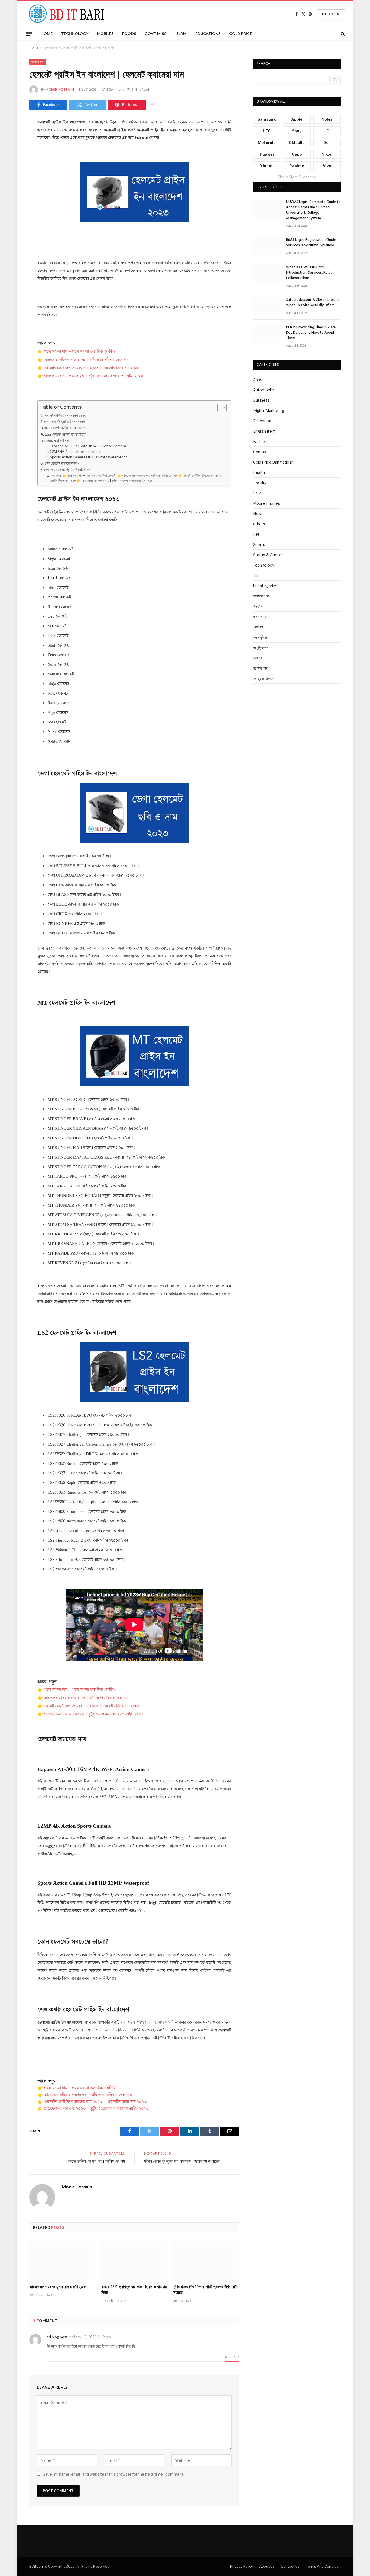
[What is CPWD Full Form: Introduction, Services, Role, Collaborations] (267, 274)
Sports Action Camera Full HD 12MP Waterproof (88, 457)
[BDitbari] (65, 14)
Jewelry (260, 483)
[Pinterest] (10, 178)
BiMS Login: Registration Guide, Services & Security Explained (311, 243)
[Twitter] (10, 150)
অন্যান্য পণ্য (50, 47)
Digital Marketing (269, 410)
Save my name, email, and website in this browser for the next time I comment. (113, 2474)
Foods (129, 33)
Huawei (267, 154)
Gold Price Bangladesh (273, 462)
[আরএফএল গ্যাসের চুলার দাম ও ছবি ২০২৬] (62, 2260)
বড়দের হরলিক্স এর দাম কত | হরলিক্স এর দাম (96, 2162)
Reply (231, 2357)
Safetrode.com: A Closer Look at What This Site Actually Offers (313, 303)
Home (47, 33)
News (258, 514)
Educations (208, 33)
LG (327, 131)
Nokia (327, 119)
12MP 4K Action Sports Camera (75, 452)
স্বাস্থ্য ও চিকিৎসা (264, 678)
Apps (258, 380)
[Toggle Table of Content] (219, 408)
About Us (267, 2566)
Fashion (260, 441)
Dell (327, 143)
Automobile (264, 390)
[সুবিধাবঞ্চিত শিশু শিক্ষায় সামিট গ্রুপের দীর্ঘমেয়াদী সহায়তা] (206, 2260)
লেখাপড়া (258, 658)
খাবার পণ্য (259, 617)
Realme (297, 166)
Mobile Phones (267, 503)
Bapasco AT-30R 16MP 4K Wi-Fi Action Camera (88, 446)
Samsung (267, 119)
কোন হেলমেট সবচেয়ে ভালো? (62, 463)
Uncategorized (266, 586)
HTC (267, 131)
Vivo (327, 166)
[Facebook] (10, 136)
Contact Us (290, 2566)
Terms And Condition (323, 2566)
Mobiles (105, 33)
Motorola (267, 143)
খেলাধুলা (258, 627)
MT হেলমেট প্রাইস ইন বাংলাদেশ (65, 428)
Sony (297, 131)
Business (261, 400)
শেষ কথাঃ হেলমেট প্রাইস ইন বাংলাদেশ (67, 469)
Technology (75, 33)
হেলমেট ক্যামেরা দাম (57, 440)
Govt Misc (156, 33)
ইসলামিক (259, 606)
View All (278, 101)
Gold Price (241, 33)
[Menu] (29, 34)
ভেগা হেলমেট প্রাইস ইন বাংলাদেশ (64, 422)
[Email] (10, 192)
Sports (259, 544)
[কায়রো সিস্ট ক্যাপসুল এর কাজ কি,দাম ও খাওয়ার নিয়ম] (134, 2260)
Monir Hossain (60, 89)
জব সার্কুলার (260, 637)
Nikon (327, 154)
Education (262, 421)
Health (259, 472)
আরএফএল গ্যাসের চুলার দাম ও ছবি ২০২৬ (58, 2287)
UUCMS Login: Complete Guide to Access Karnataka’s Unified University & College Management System (313, 210)
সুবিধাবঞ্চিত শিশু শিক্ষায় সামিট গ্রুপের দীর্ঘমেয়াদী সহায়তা (205, 2290)
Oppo (297, 154)
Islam (181, 33)
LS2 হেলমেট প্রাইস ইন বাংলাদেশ (65, 434)
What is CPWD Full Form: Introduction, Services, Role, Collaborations (309, 273)
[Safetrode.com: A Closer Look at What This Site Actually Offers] (267, 306)
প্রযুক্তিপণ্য (261, 648)
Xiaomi (267, 166)
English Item (264, 431)
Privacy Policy (241, 2566)
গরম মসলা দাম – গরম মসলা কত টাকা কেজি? (79, 352)
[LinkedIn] (10, 164)
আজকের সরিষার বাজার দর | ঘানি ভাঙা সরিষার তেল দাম (86, 360)
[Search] (342, 34)
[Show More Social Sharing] (152, 105)
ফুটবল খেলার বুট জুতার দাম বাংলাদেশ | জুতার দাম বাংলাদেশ (182, 2162)
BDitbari (36, 2566)
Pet (256, 534)
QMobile (297, 143)
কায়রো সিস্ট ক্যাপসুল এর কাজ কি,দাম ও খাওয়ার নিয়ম (134, 2290)
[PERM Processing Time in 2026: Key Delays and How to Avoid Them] (267, 333)
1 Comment (115, 89)
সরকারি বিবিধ (261, 668)
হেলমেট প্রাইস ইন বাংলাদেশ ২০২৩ (65, 416)
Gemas (259, 452)
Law (257, 493)
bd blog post (57, 2337)
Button (331, 14)
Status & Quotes (268, 555)
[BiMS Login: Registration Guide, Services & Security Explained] (267, 246)
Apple (297, 119)
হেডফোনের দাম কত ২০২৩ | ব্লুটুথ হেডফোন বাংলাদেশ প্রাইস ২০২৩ (90, 376)
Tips (257, 575)
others (259, 524)
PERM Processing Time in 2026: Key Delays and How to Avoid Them (311, 333)
